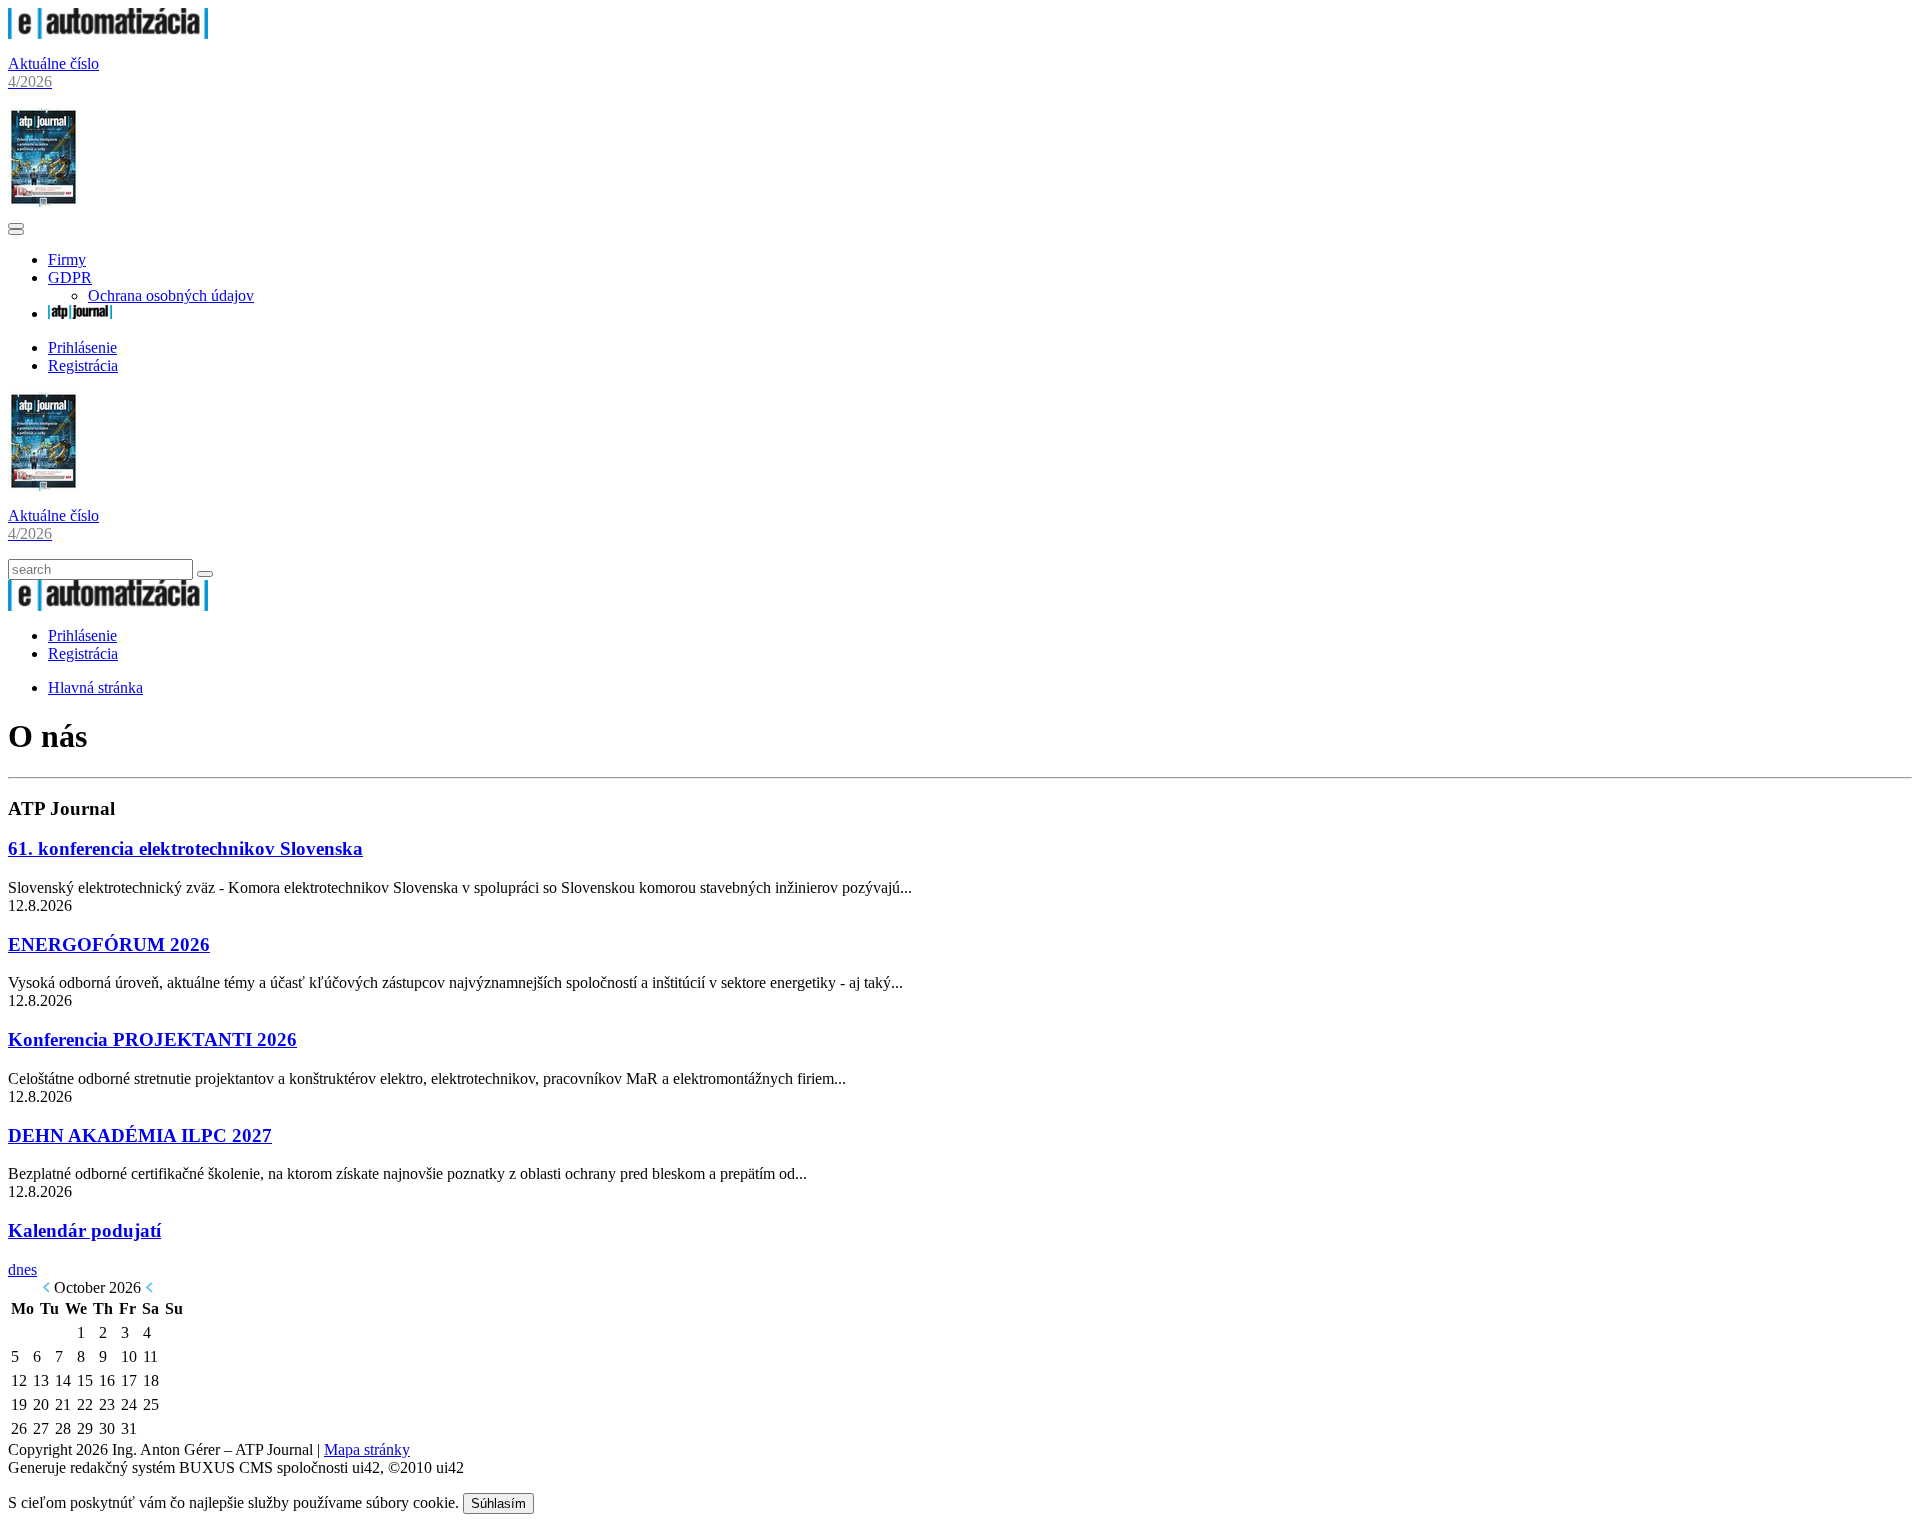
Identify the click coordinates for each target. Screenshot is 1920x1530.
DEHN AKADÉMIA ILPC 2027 (140, 1135)
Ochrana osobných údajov (171, 295)
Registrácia (83, 365)
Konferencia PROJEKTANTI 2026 (152, 1039)
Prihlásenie (82, 347)
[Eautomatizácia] (108, 33)
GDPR (70, 277)
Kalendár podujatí (84, 1230)
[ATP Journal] (80, 313)
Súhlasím (498, 1503)
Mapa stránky (367, 1449)
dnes (22, 1269)
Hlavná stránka (95, 687)
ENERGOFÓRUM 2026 (109, 944)
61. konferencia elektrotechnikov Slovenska (185, 848)
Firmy (67, 259)
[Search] (205, 574)
